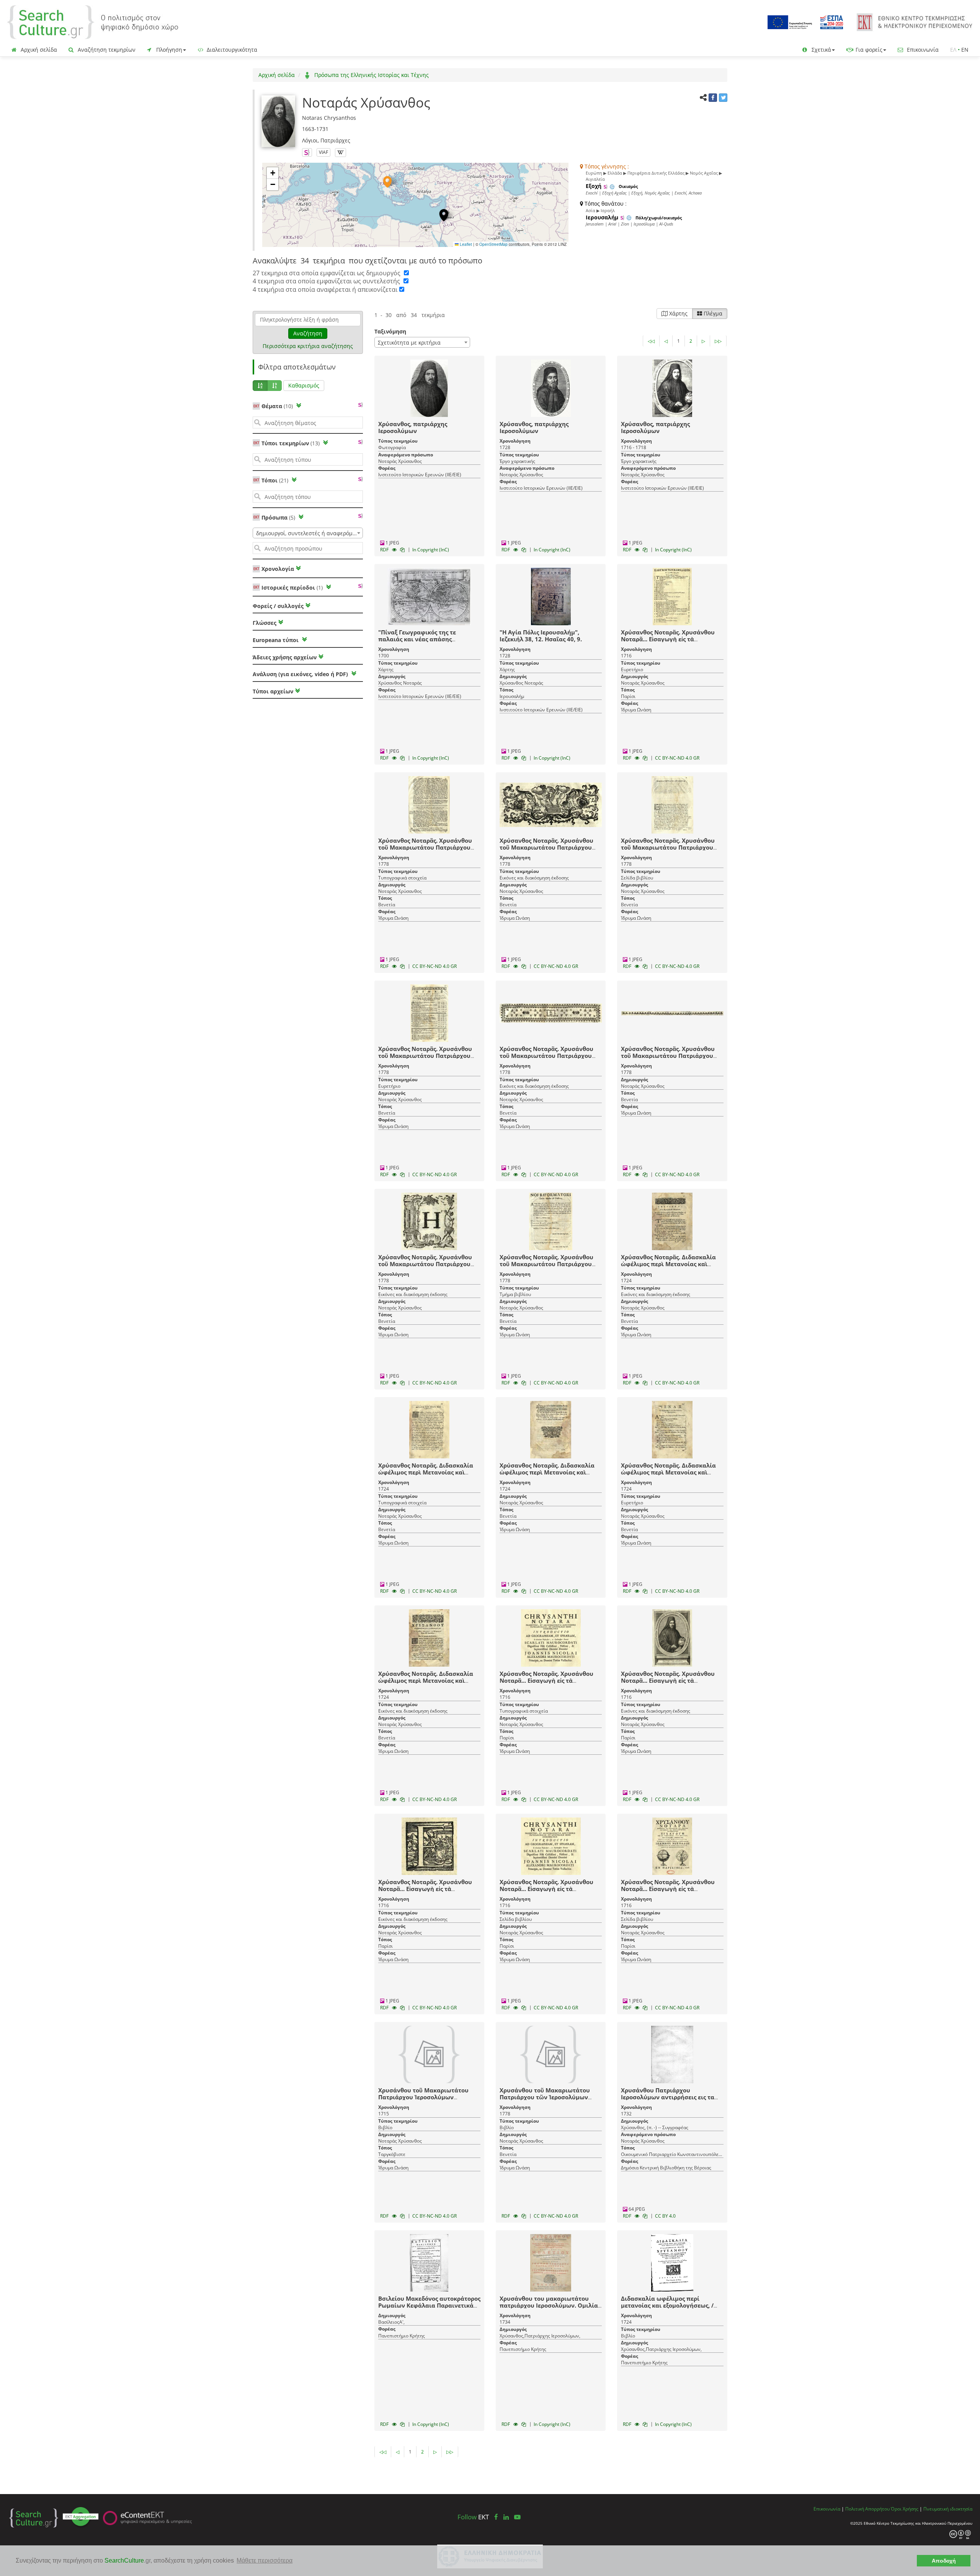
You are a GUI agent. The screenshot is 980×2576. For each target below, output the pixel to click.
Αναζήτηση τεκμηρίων (106, 50)
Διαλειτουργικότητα (231, 50)
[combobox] (308, 533)
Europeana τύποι (276, 640)
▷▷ (718, 341)
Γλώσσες (265, 623)
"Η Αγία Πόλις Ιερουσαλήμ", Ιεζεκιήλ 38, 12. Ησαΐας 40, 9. (541, 636)
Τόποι (275, 480)
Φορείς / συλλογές (278, 606)
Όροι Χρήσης (905, 2509)
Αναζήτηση (308, 333)
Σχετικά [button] (821, 50)
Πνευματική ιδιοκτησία (948, 2509)
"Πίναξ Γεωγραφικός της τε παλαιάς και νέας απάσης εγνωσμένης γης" (417, 639)
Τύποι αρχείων (273, 691)
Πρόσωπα (278, 517)
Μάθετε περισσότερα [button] (265, 2560)
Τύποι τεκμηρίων (291, 443)
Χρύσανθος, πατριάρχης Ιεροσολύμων (413, 427)
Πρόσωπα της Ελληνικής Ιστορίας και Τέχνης (371, 75)
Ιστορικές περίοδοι (292, 588)
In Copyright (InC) (431, 550)
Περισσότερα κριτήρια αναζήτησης (308, 346)
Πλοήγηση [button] (168, 50)
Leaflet (465, 244)
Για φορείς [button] (868, 50)
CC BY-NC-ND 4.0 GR (677, 758)
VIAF (323, 152)
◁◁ (651, 341)
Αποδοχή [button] (944, 2561)
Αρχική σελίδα (38, 50)
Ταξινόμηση (390, 331)
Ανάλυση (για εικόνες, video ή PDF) (301, 674)
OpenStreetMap (493, 244)
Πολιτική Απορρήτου (867, 2509)
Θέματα (277, 406)
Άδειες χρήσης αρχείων (285, 657)
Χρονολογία (277, 569)
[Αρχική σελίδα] (93, 22)
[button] (387, 182)
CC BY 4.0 (665, 2216)
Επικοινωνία (922, 50)
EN (965, 50)
